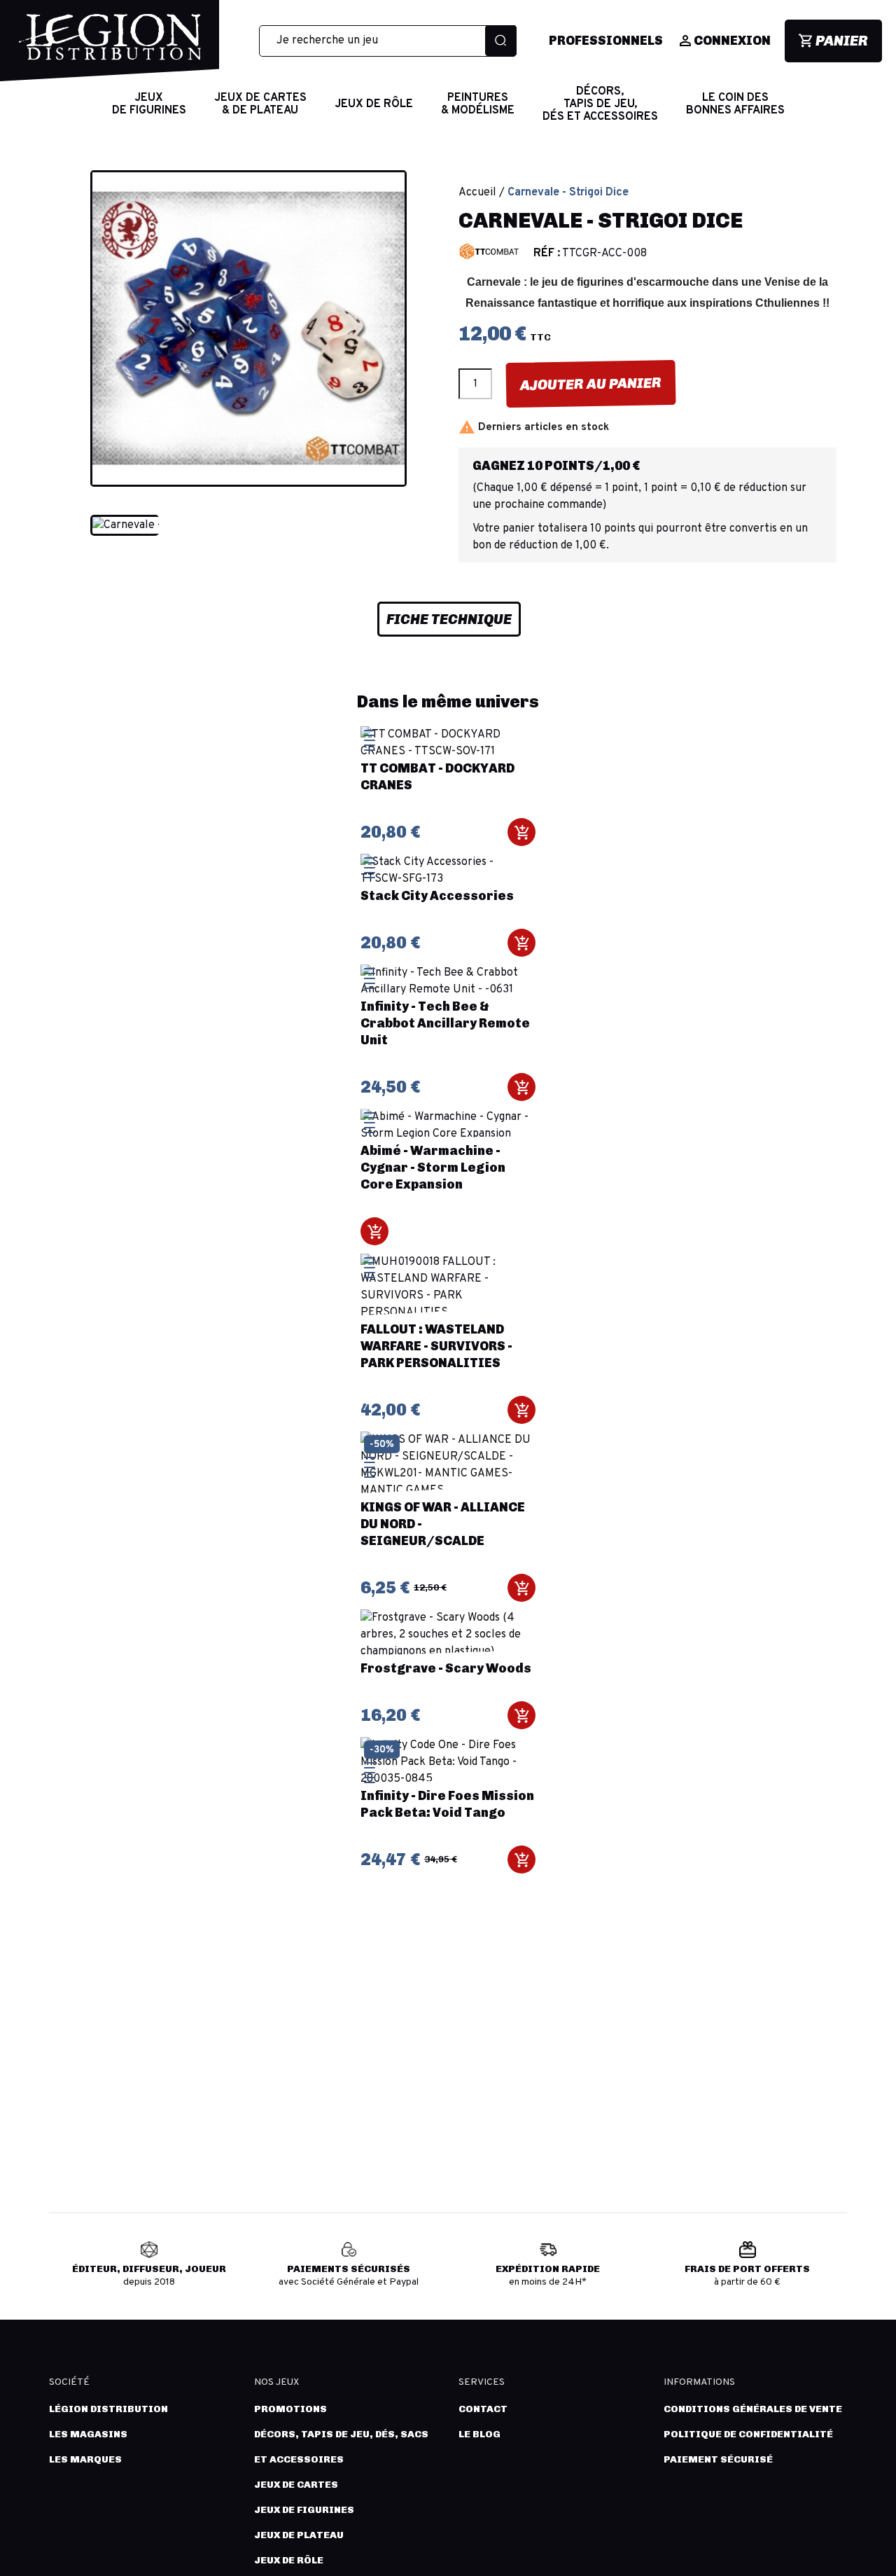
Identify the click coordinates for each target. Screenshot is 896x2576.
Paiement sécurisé (718, 2459)
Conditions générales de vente (753, 2409)
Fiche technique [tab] (449, 619)
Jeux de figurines (304, 2510)
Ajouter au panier (591, 384)
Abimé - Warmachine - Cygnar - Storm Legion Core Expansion (433, 1168)
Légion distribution (108, 2409)
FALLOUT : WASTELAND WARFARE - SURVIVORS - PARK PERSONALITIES (436, 1346)
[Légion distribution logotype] (110, 48)
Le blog (479, 2434)
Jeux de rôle (289, 2560)
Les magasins (88, 2434)
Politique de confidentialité (748, 2434)
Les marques (85, 2459)
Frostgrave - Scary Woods (446, 1668)
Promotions (290, 2409)
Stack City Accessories (437, 896)
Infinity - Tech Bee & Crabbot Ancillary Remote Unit (445, 1023)
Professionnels (606, 41)
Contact (483, 2409)
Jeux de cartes (296, 2485)
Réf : (547, 254)
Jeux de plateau (299, 2535)
